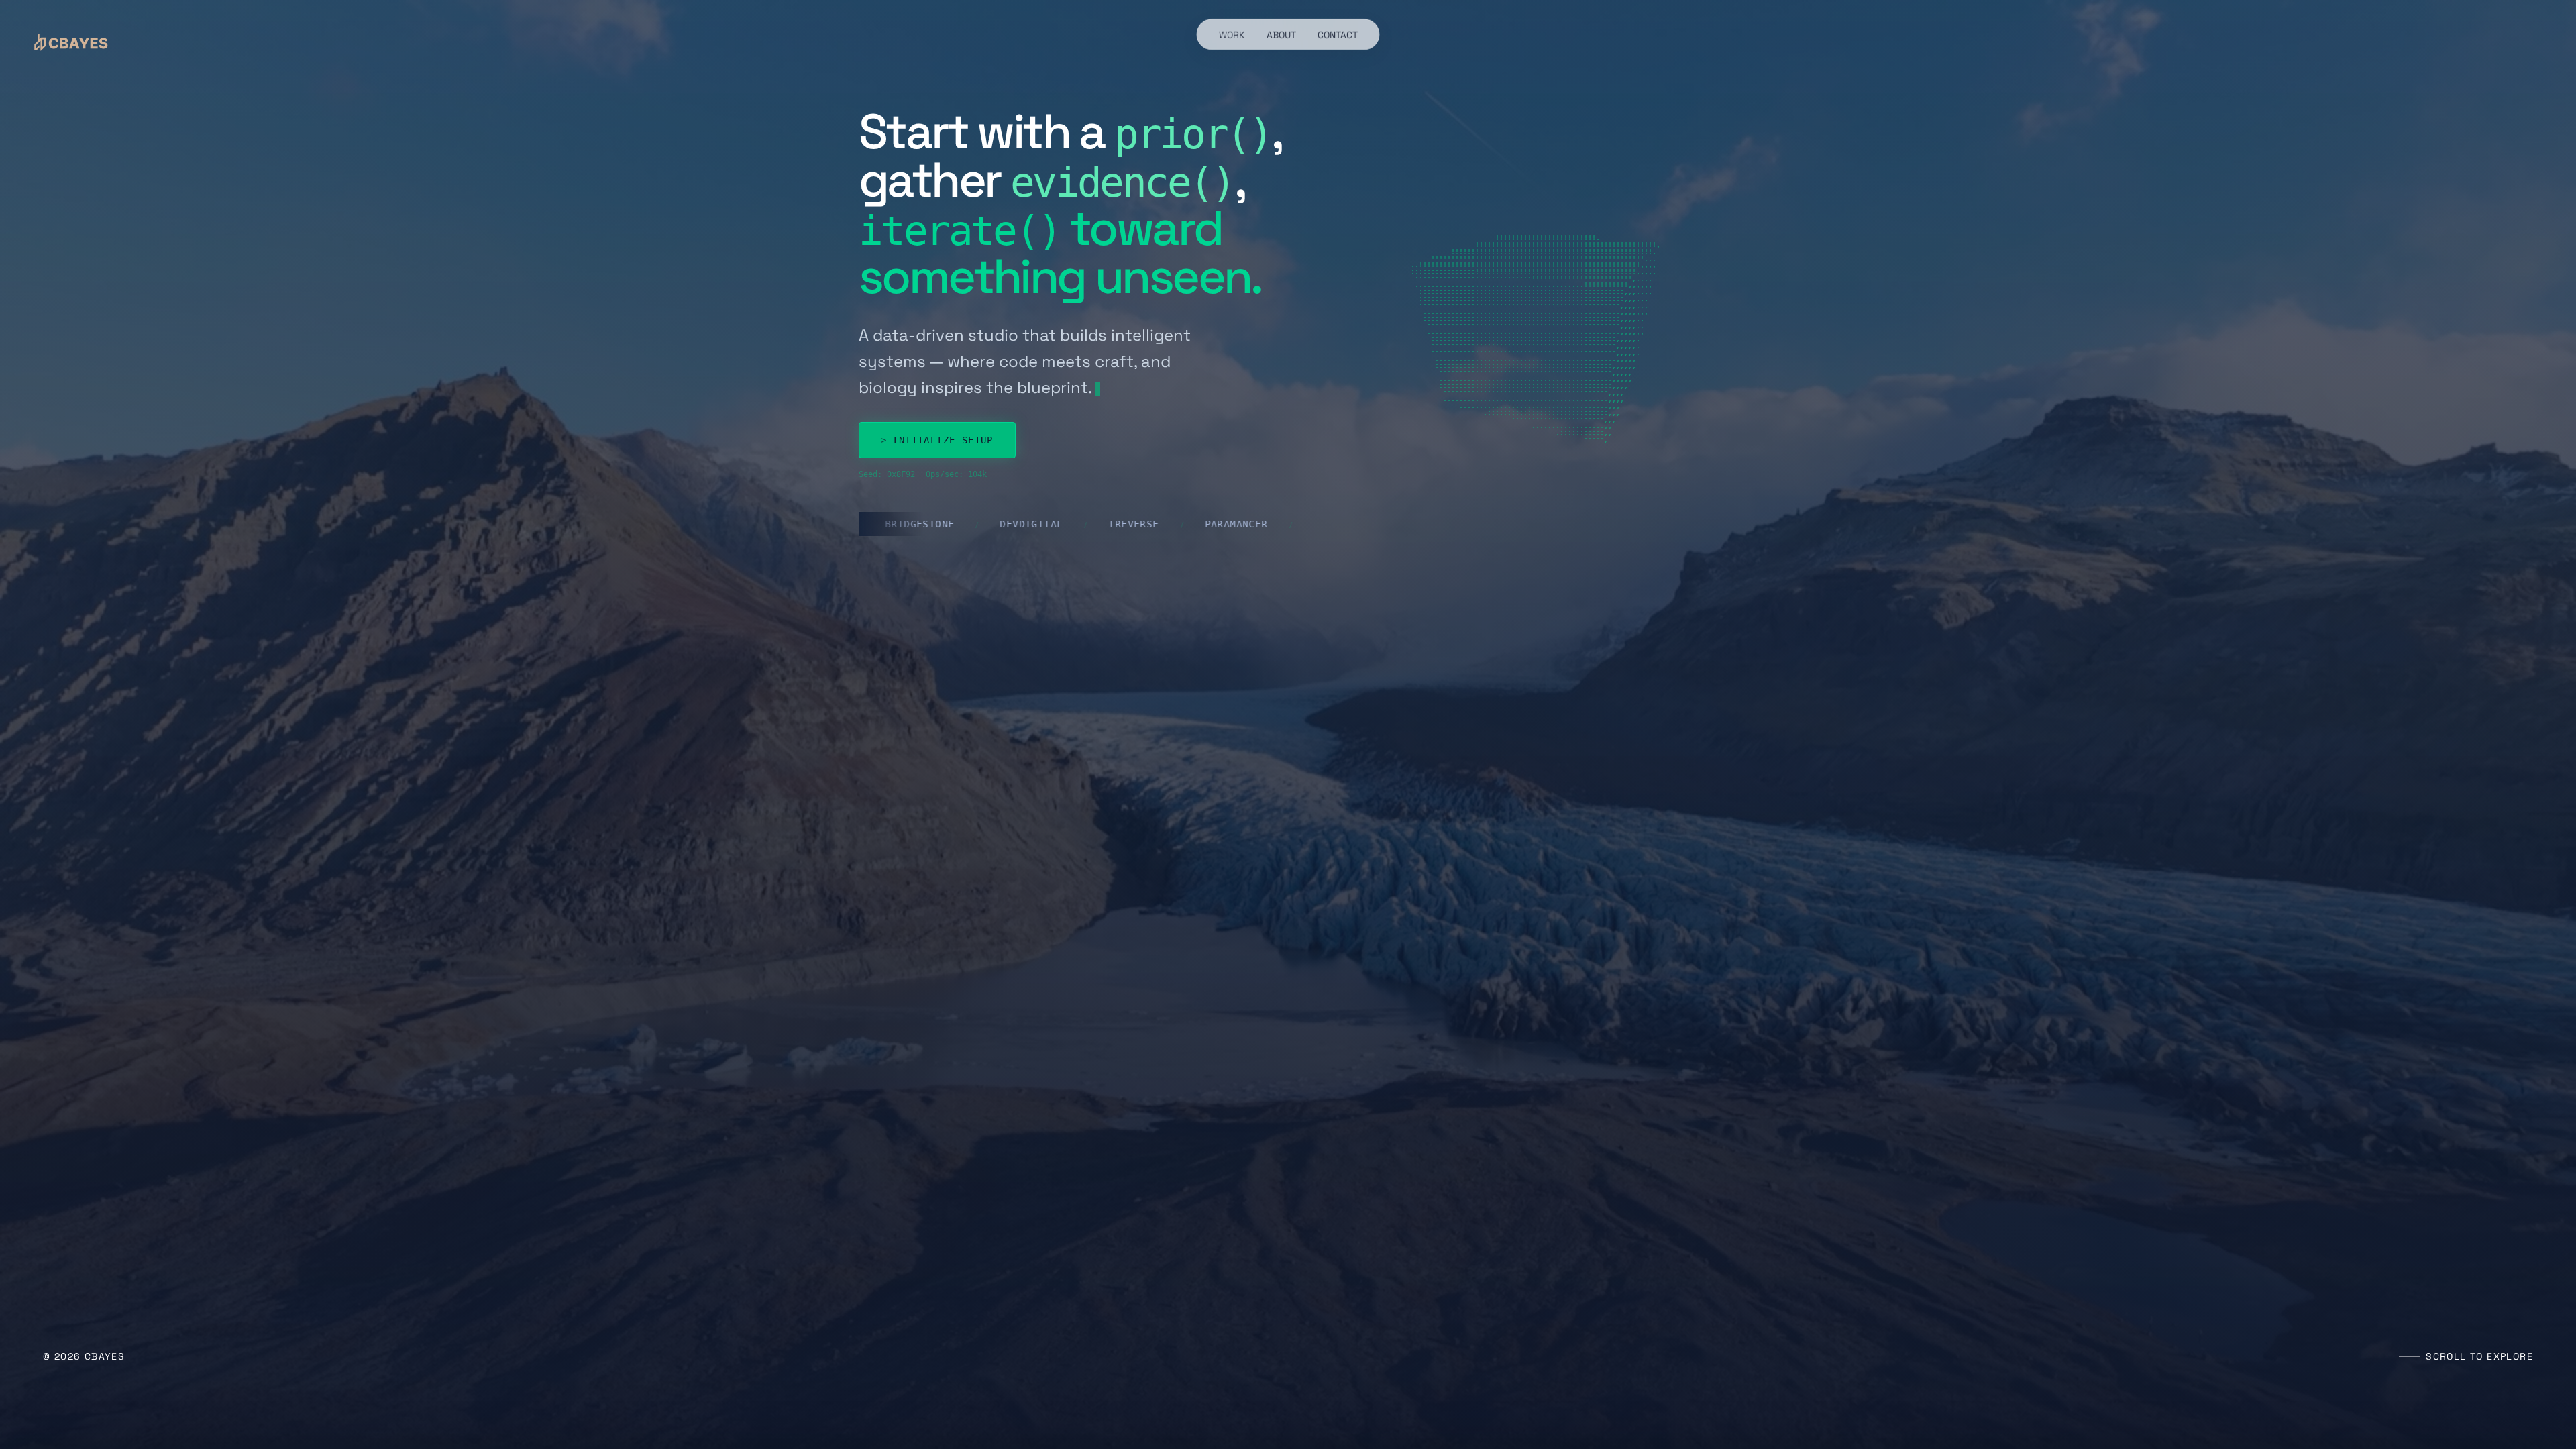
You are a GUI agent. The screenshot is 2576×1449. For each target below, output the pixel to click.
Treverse (1027, 524)
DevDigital (924, 524)
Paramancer (1129, 524)
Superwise (1235, 524)
